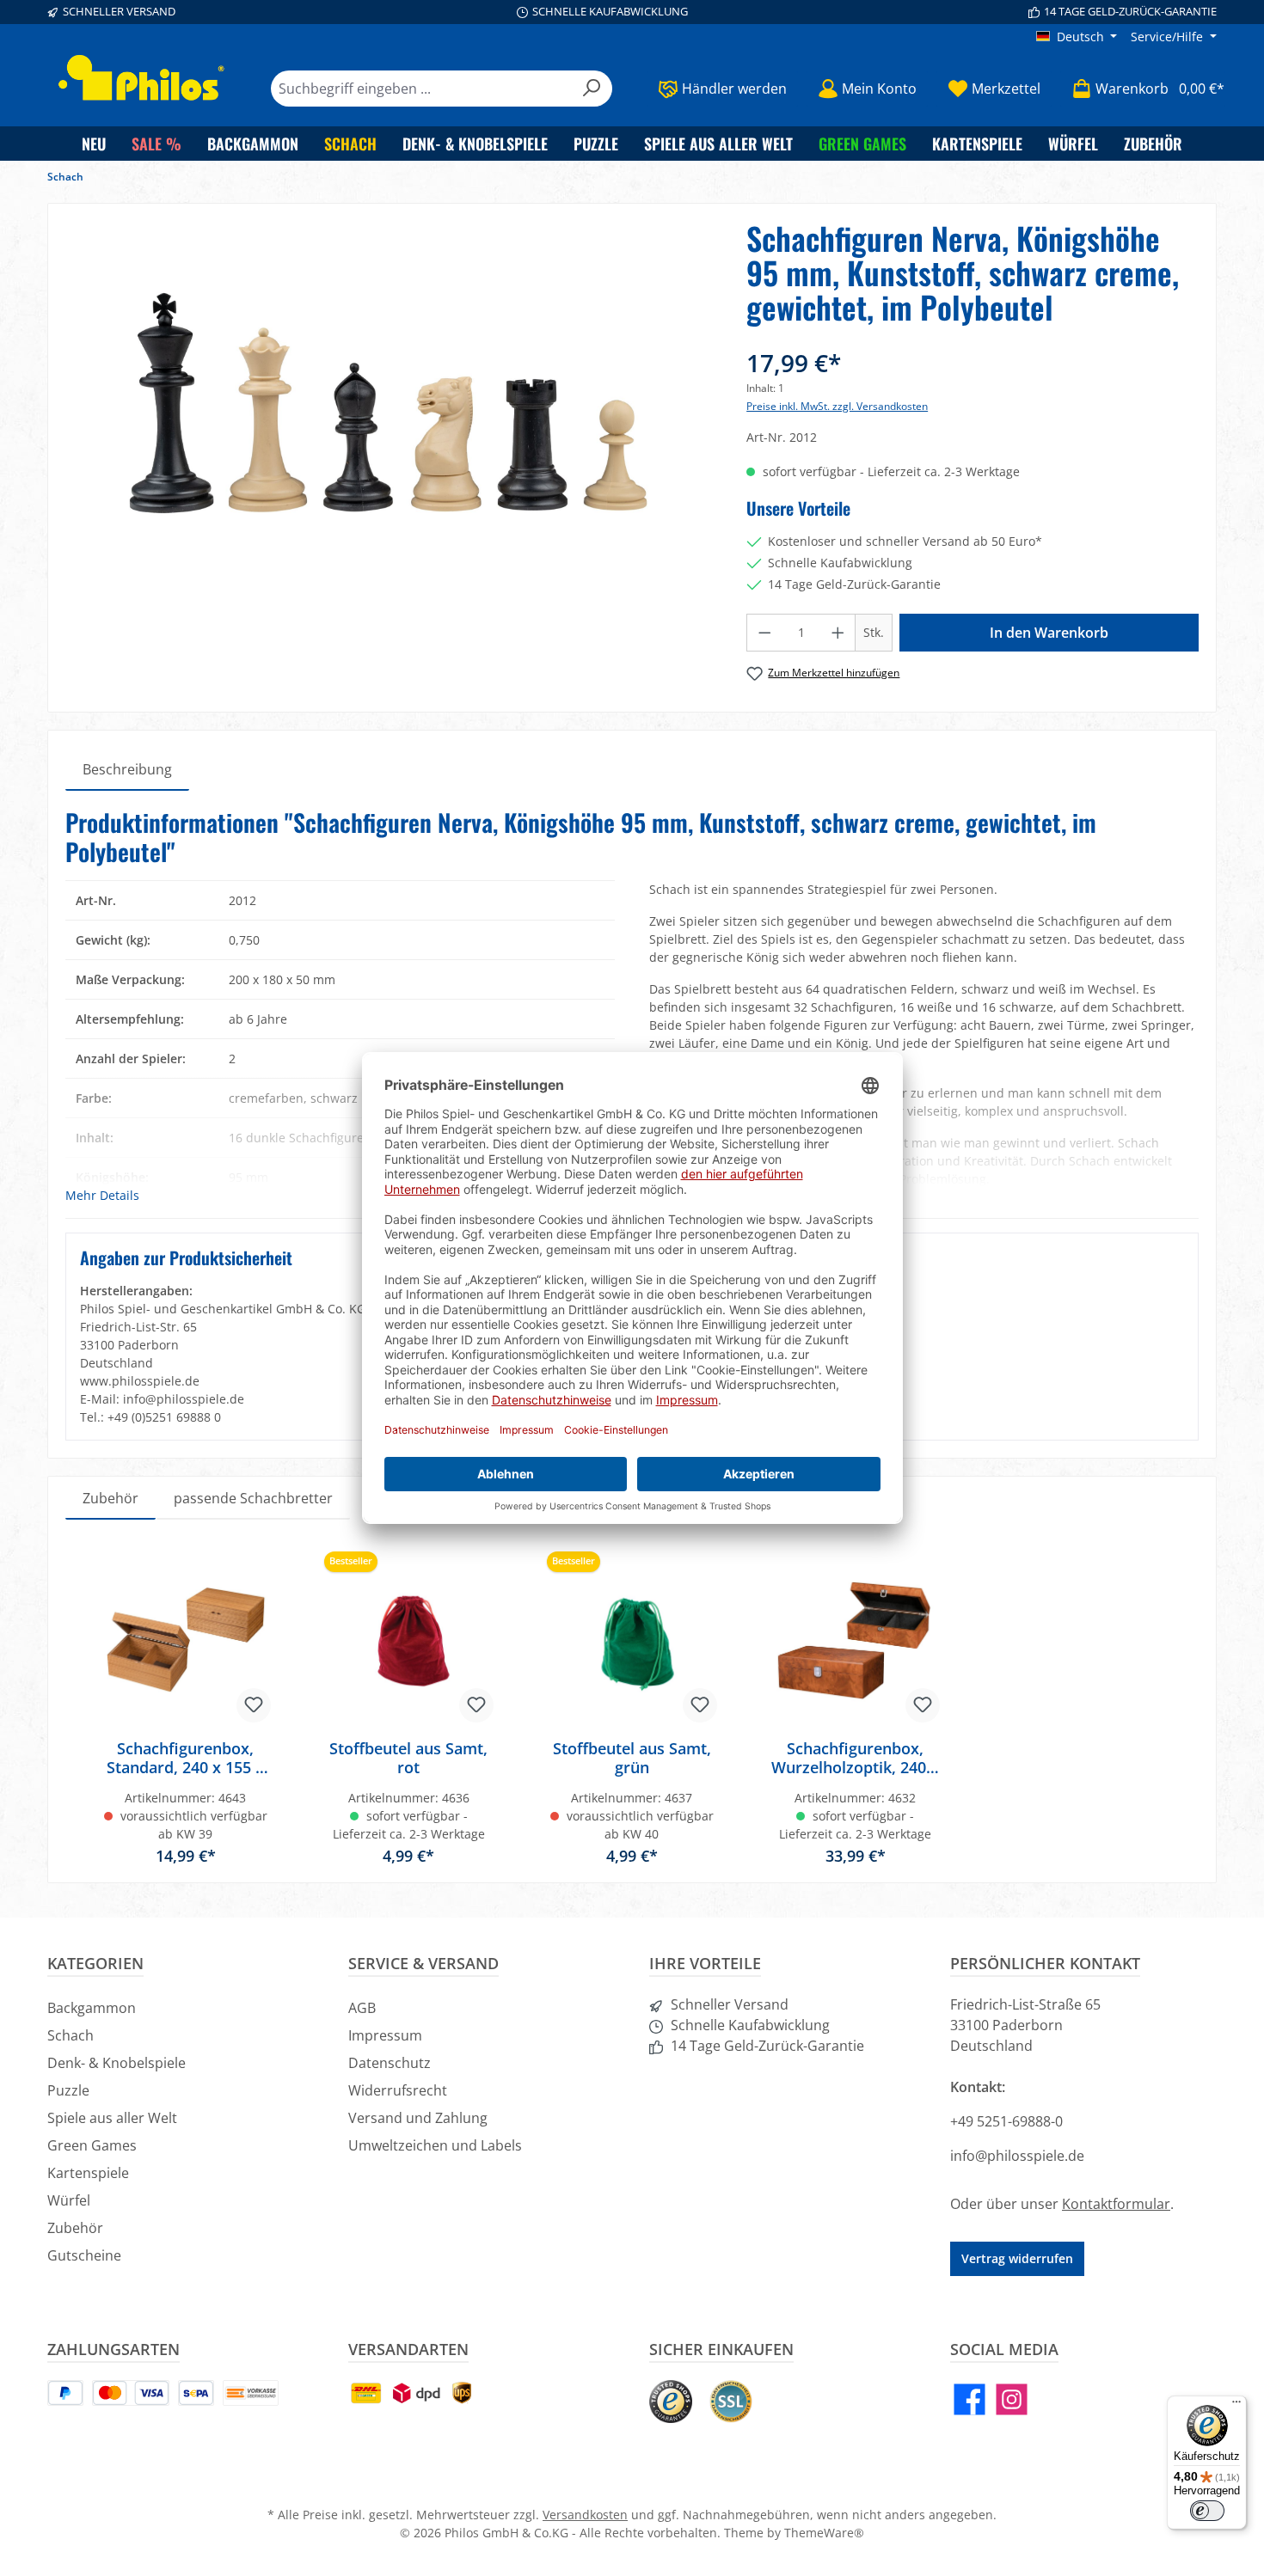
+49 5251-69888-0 (1006, 2121)
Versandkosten (585, 2515)
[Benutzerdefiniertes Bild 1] (671, 2402)
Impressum (385, 2035)
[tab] (127, 769)
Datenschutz (390, 2063)
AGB (362, 2008)
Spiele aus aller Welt (112, 2118)
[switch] (1207, 2511)
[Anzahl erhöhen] (838, 633)
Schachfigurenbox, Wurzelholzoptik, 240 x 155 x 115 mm (855, 1758)
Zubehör (75, 2228)
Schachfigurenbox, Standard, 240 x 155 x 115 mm (185, 1758)
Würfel (69, 2200)
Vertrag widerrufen (1017, 2258)
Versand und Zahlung (418, 2118)
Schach (71, 2035)
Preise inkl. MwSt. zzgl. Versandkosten (837, 406)
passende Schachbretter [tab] (253, 1498)
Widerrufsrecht (398, 2090)
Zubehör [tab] (110, 1498)
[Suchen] (592, 89)
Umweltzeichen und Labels (435, 2145)
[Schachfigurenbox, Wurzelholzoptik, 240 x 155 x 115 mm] (856, 1640)
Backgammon (92, 2008)
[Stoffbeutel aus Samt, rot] (409, 1640)
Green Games (92, 2145)
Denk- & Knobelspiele (117, 2063)
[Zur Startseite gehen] (142, 78)
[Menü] (1236, 2406)
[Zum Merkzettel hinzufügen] (254, 1705)
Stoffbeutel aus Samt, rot (408, 1758)
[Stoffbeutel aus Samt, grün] (632, 1640)
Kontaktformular (1116, 2204)
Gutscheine (84, 2255)
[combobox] (422, 89)
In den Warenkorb (1049, 633)
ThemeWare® (824, 2533)
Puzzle (68, 2090)
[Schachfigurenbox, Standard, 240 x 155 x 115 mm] (186, 1640)
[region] (389, 423)
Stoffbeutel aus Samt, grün (632, 1758)
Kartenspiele (88, 2173)
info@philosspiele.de (1017, 2156)
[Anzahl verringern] (764, 633)
